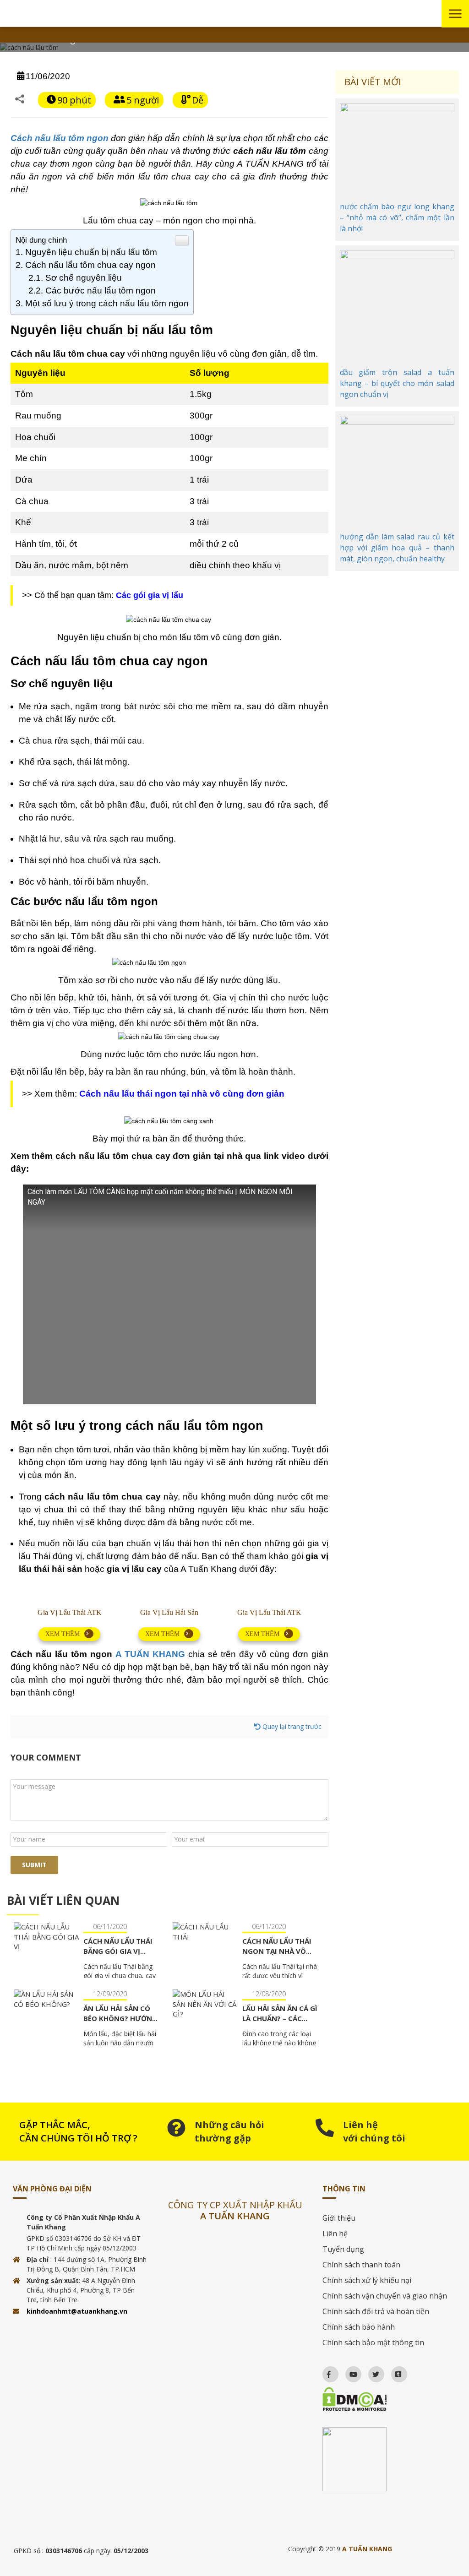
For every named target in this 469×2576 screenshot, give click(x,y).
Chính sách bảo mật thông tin (373, 2342)
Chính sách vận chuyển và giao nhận (385, 2296)
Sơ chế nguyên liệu (84, 278)
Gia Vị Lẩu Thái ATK (70, 1612)
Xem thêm (63, 1634)
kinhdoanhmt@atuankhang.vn (77, 2311)
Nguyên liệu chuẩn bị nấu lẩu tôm (91, 252)
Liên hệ (335, 2234)
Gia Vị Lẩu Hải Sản (169, 1612)
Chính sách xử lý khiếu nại (367, 2280)
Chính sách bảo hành (359, 2327)
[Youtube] (349, 2372)
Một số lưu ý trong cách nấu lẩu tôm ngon (107, 303)
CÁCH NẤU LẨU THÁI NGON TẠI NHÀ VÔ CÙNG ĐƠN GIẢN (277, 1951)
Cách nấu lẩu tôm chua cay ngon (90, 265)
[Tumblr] (394, 2372)
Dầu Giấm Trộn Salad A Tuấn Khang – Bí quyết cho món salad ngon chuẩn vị (397, 383)
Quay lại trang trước (291, 1726)
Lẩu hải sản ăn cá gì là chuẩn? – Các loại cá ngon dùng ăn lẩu (280, 2023)
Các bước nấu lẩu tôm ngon (101, 291)
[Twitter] (372, 2372)
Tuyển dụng (343, 2249)
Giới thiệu (339, 2218)
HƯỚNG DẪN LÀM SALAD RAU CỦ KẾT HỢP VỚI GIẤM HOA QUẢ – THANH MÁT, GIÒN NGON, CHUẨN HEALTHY (397, 548)
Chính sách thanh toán (361, 2265)
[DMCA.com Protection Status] (389, 2399)
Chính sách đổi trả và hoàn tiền (376, 2311)
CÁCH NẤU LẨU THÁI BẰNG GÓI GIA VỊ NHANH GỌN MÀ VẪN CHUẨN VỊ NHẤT (120, 1956)
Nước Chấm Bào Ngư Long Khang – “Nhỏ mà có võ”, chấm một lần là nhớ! (397, 217)
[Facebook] (324, 2372)
